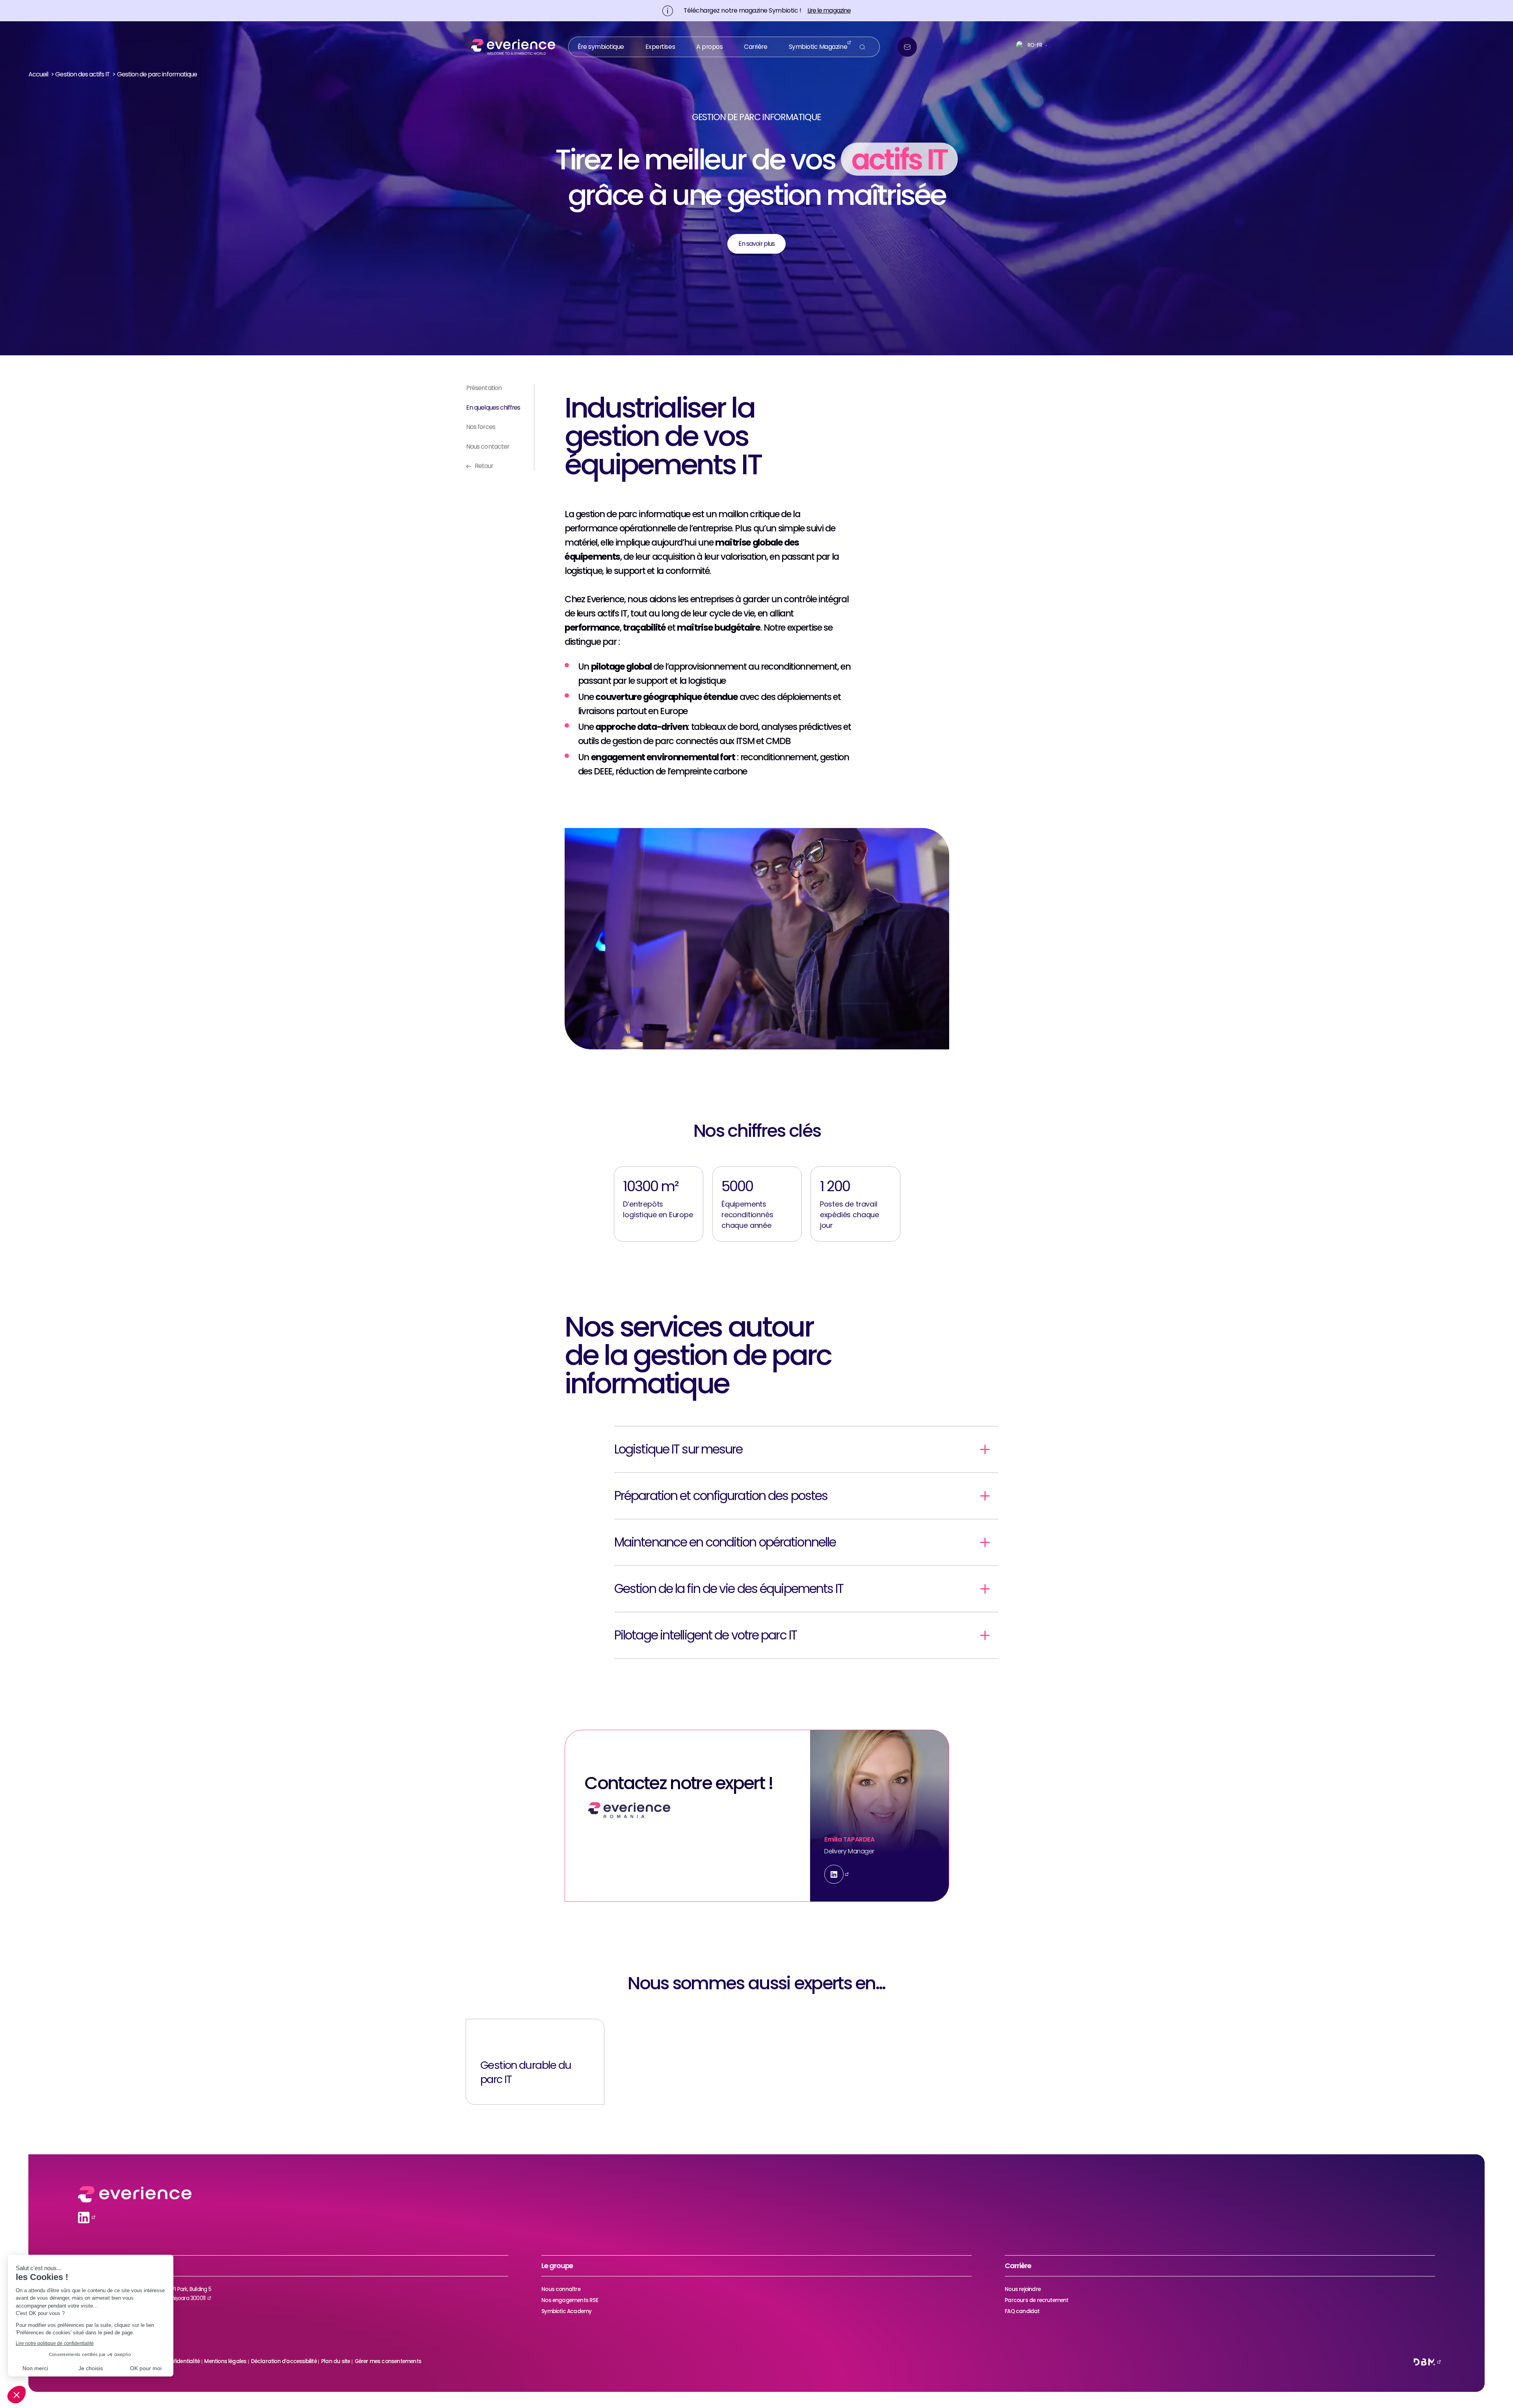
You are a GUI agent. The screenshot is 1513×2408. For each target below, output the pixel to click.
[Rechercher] (862, 47)
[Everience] (510, 47)
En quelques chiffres (493, 408)
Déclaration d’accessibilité (284, 2361)
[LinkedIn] (834, 1874)
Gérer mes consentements (388, 2361)
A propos (709, 47)
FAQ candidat (1022, 2311)
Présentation (484, 388)
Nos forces (481, 427)
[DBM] (1424, 2362)
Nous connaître (561, 2289)
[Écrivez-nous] (907, 47)
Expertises (660, 47)
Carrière (756, 47)
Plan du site (335, 2361)
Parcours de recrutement (1036, 2300)
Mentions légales (225, 2361)
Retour (484, 466)
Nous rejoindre (1023, 2289)
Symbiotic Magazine (818, 47)
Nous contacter (488, 447)
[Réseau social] (84, 2218)
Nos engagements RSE (570, 2300)
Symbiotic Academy (566, 2311)
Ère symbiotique (601, 47)
